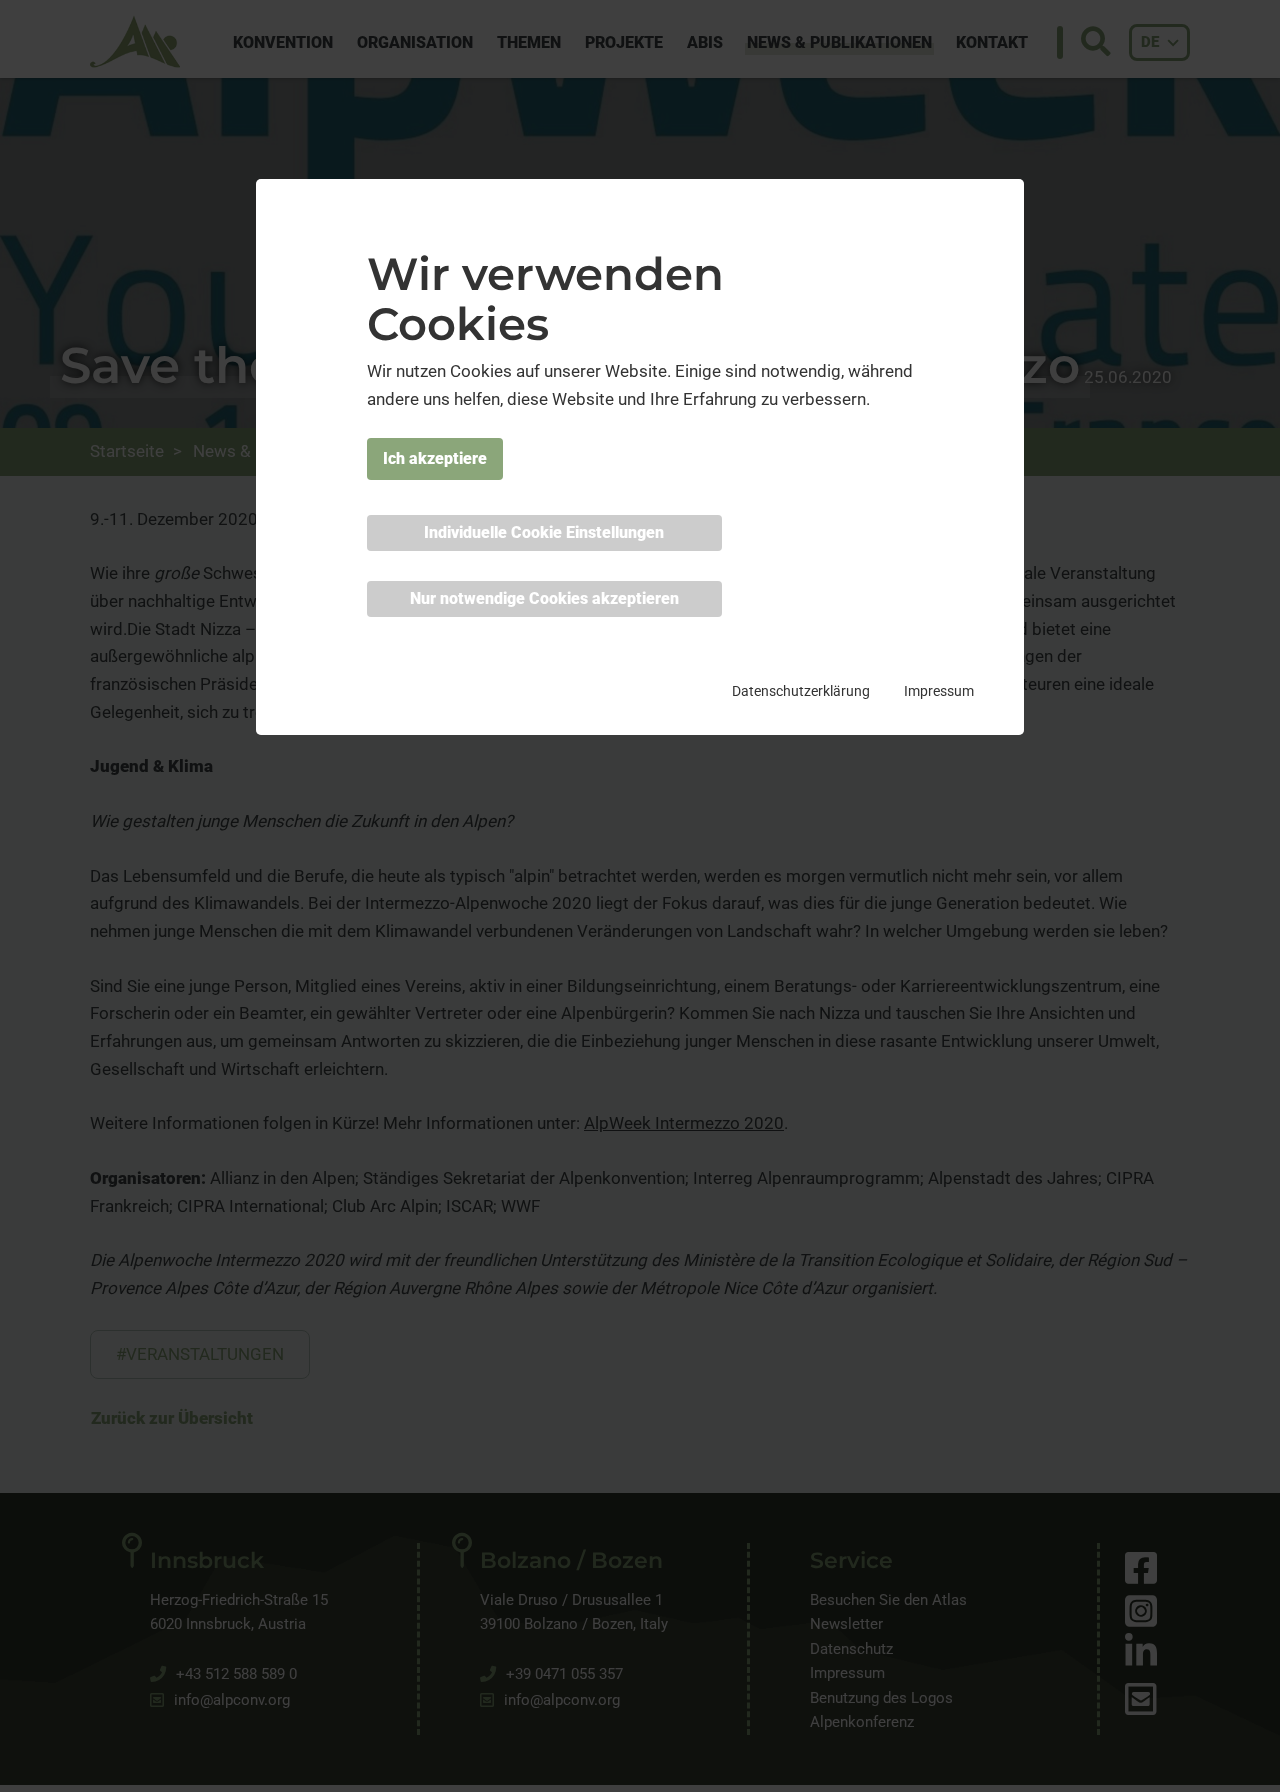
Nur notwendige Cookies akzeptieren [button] (544, 599)
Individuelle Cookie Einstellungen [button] (544, 533)
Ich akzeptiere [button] (435, 459)
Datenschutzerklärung (801, 692)
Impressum (939, 692)
